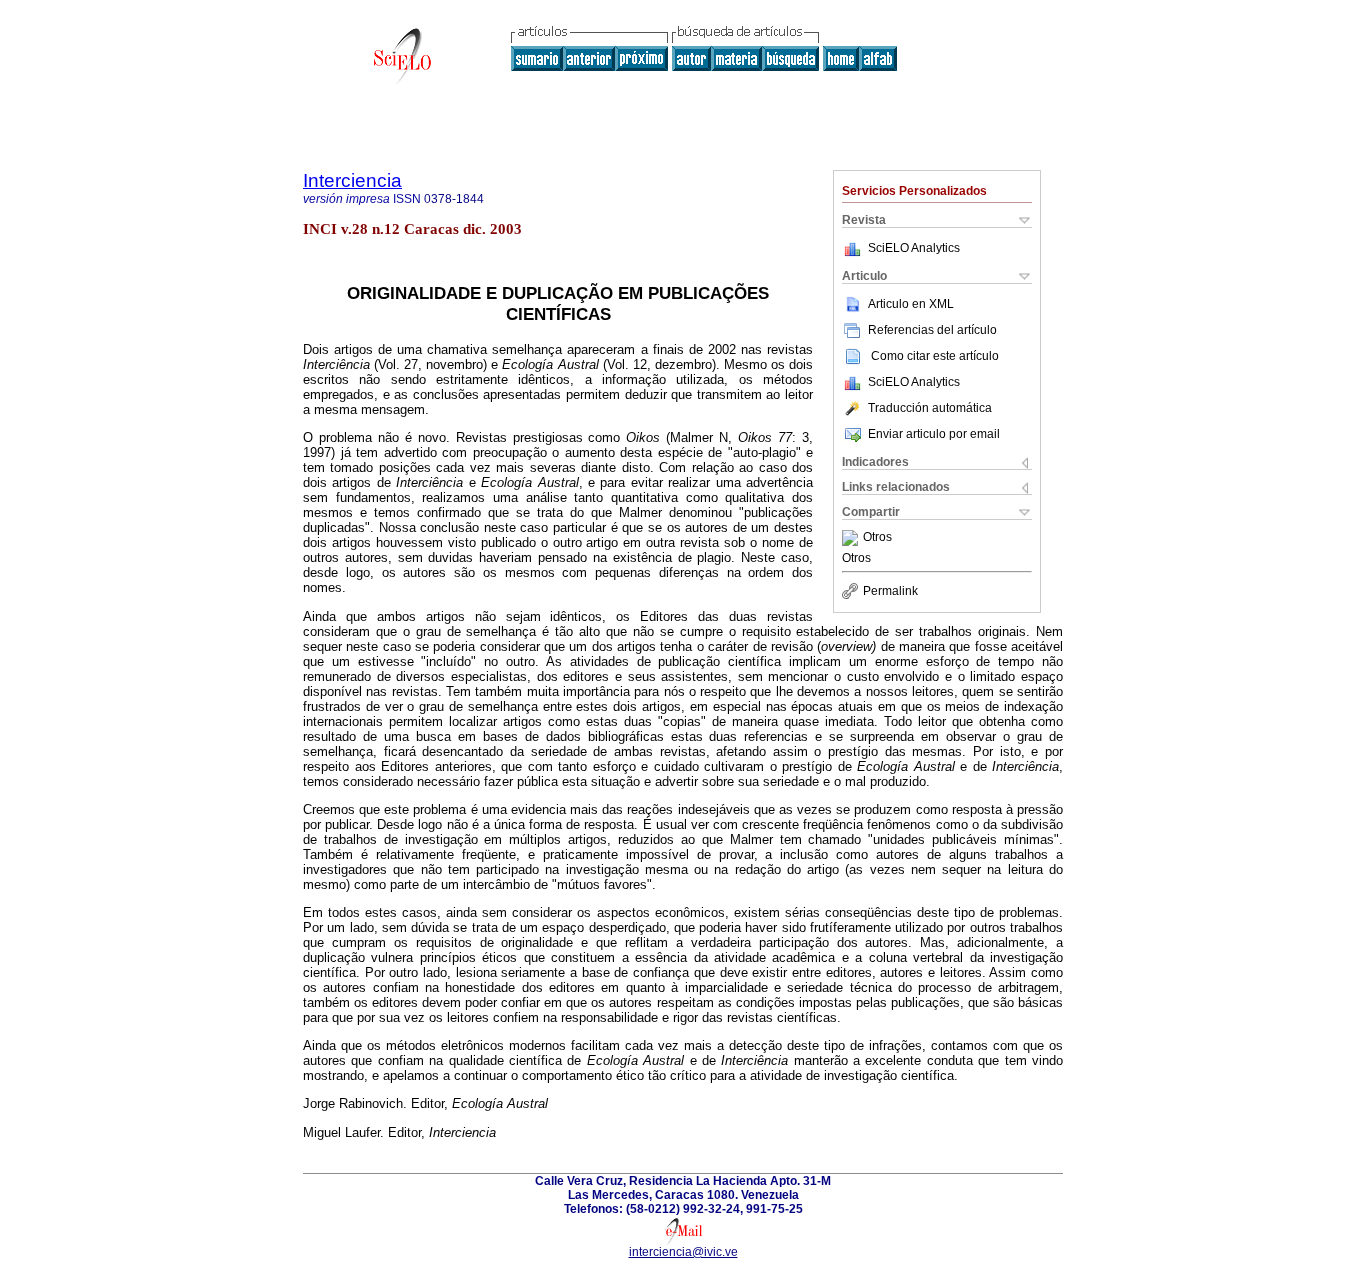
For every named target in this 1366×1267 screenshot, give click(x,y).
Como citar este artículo (935, 356)
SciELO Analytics (914, 248)
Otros (877, 538)
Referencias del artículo (932, 330)
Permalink (890, 591)
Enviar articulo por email (934, 434)
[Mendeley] (852, 538)
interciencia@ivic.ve (683, 1252)
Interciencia (352, 180)
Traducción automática (930, 408)
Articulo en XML (911, 304)
